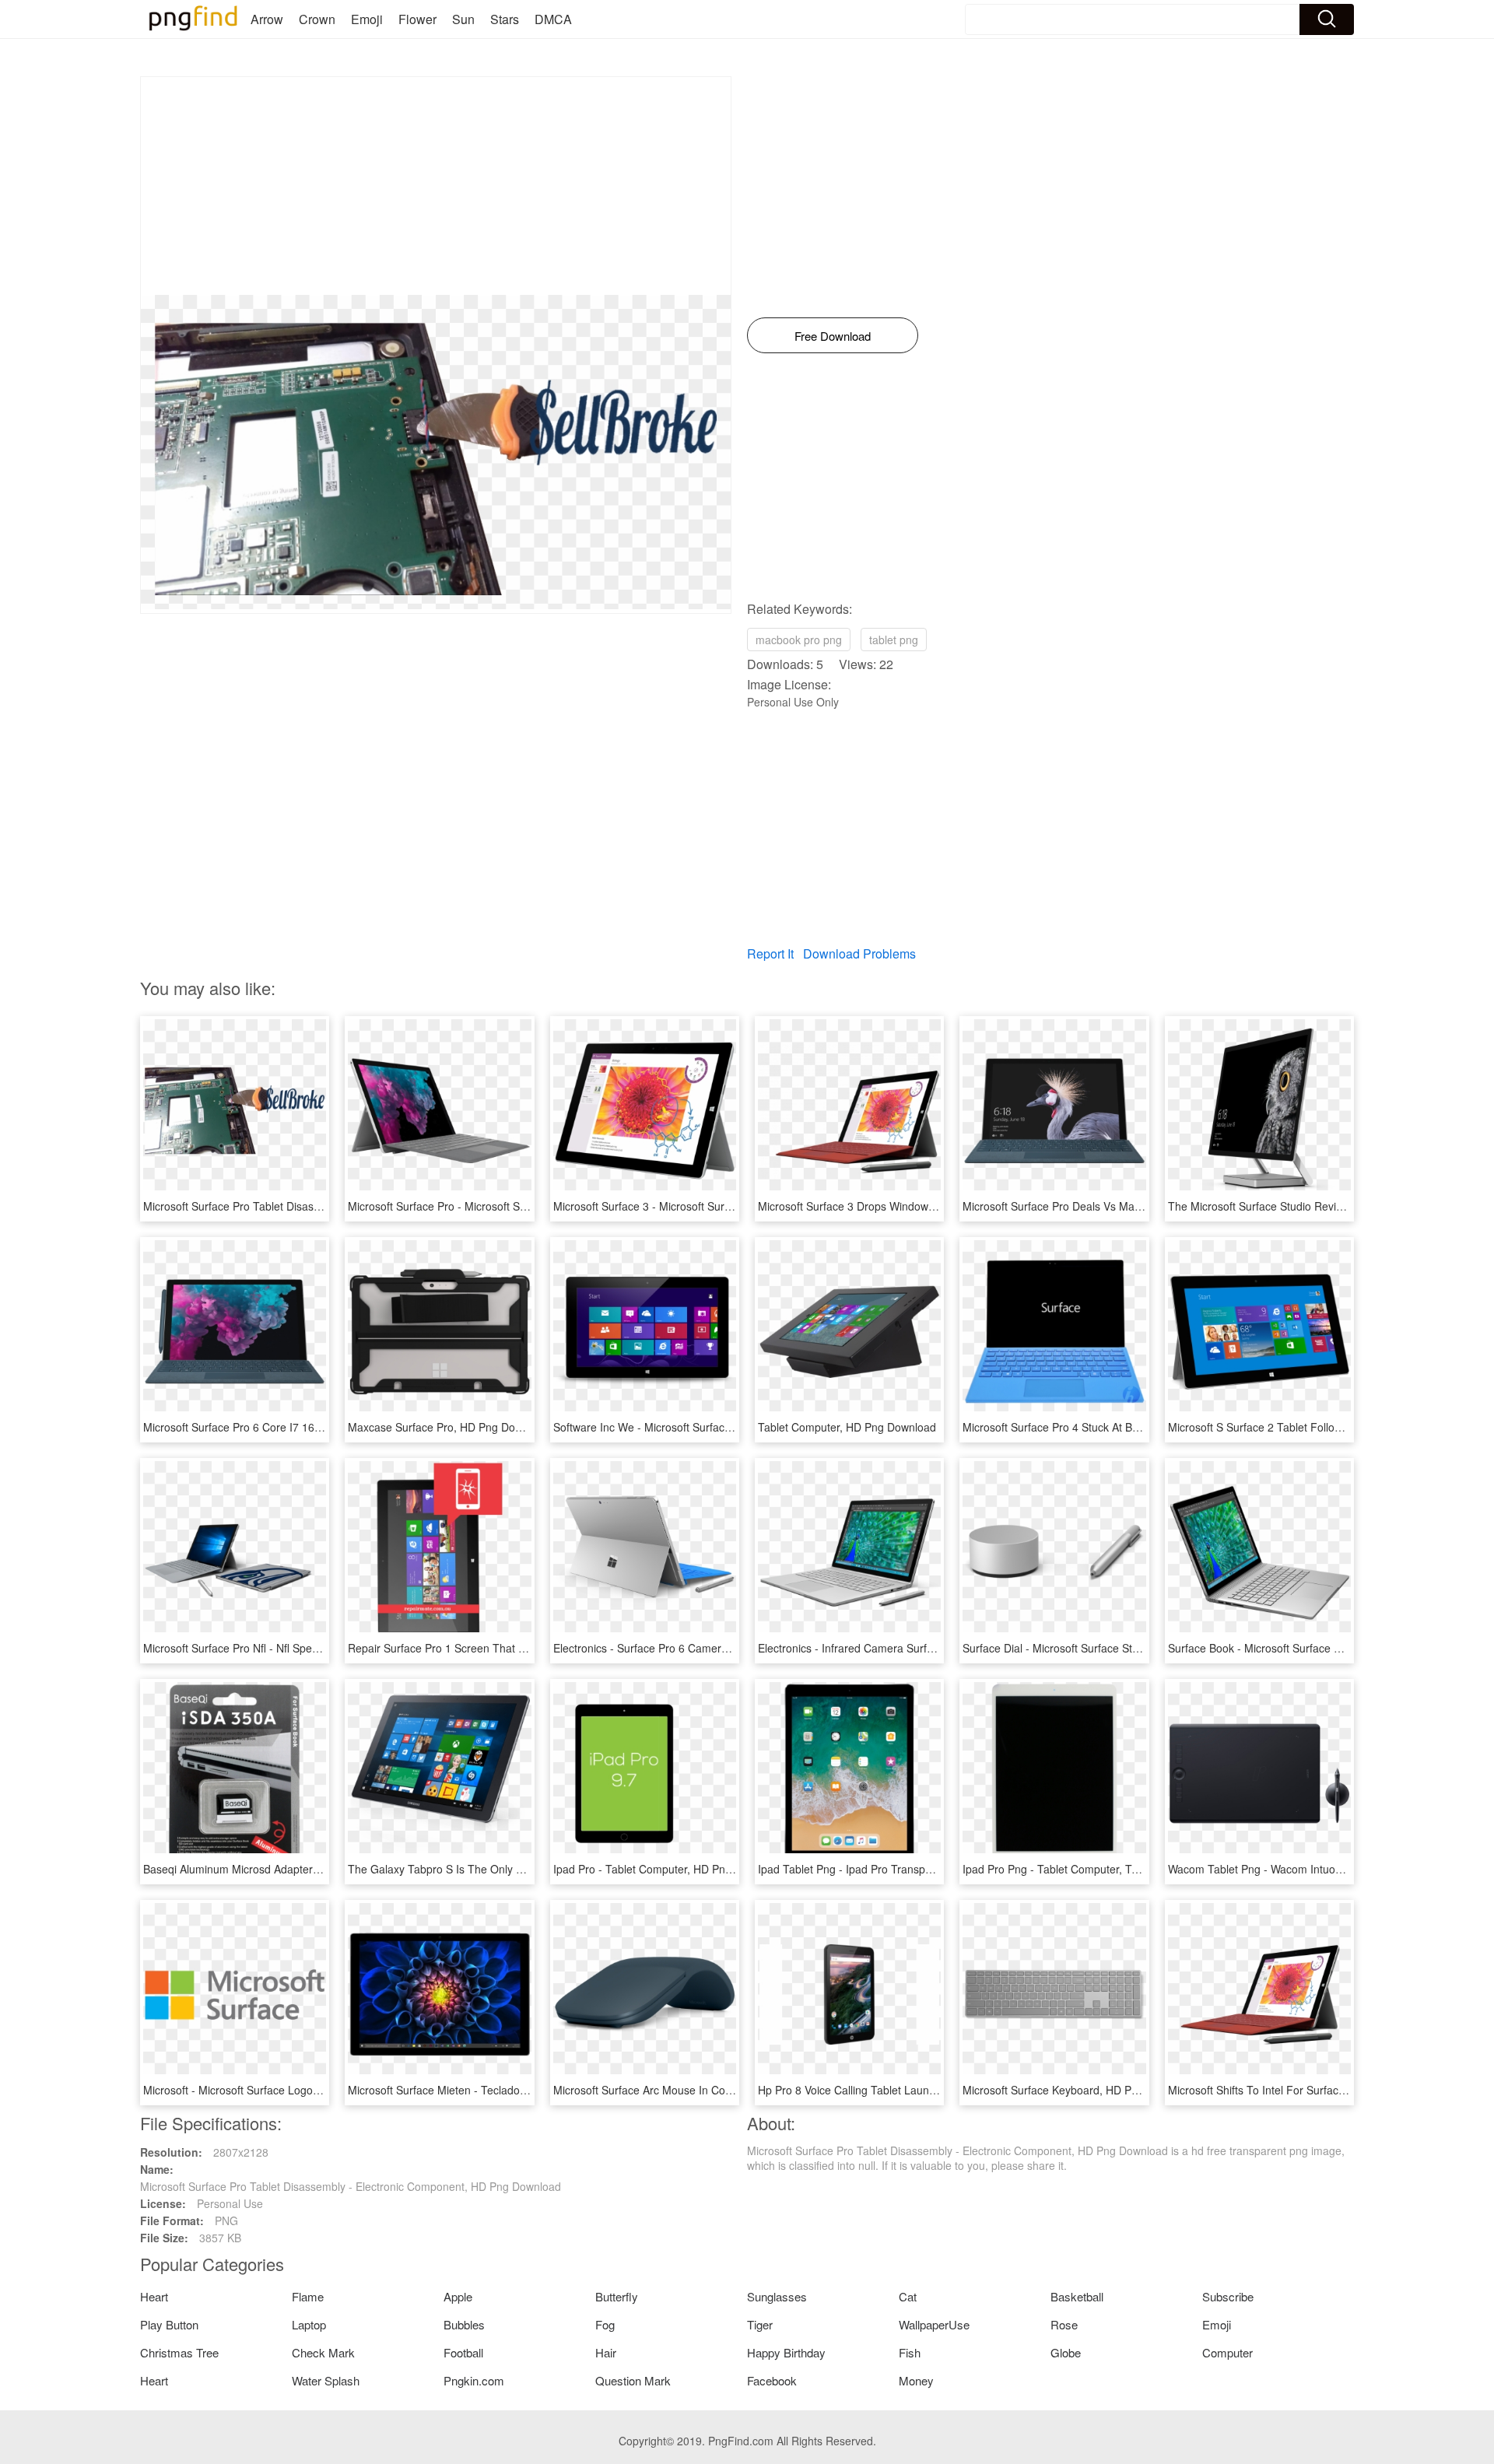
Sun (463, 19)
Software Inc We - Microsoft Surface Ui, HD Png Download (697, 1427)
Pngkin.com (474, 2380)
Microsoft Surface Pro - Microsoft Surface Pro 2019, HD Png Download (522, 1206)
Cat (908, 2296)
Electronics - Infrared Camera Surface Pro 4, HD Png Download (914, 1648)
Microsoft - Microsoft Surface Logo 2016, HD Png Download (290, 2090)
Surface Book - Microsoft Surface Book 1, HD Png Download (1316, 1648)
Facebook (772, 2380)
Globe (1066, 2352)
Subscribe (1228, 2296)
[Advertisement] (436, 186)
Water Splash (326, 2380)
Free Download (833, 336)
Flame (308, 2296)
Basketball (1077, 2296)
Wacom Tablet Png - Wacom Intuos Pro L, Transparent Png (1313, 1869)
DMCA (553, 19)
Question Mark (633, 2380)
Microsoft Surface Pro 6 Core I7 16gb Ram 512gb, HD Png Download (314, 1427)
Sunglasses (777, 2296)
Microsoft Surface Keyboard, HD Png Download (1079, 2090)
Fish (910, 2352)
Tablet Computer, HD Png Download (847, 1427)
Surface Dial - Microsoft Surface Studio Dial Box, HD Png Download (1128, 1648)
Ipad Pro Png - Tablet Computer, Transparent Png (1085, 1869)
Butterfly (617, 2296)
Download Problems (859, 953)
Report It (770, 953)
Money (916, 2380)
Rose (1064, 2324)
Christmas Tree (179, 2352)
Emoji (367, 19)
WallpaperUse (934, 2324)
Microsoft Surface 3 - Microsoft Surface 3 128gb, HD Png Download (719, 1206)
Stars (505, 19)
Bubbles (464, 2324)
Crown (317, 19)
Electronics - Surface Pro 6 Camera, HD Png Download (689, 1648)
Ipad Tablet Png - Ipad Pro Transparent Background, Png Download (924, 1869)
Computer (1227, 2352)
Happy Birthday (786, 2352)
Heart (154, 2296)
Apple (458, 2296)
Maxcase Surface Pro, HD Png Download (449, 1427)
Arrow (267, 19)
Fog (605, 2324)
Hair (606, 2352)
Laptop (309, 2324)
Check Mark (323, 2352)
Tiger (760, 2324)
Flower (417, 19)
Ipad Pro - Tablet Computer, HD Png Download (668, 1869)
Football (463, 2352)
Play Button (169, 2324)
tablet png (894, 640)
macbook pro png (799, 640)
